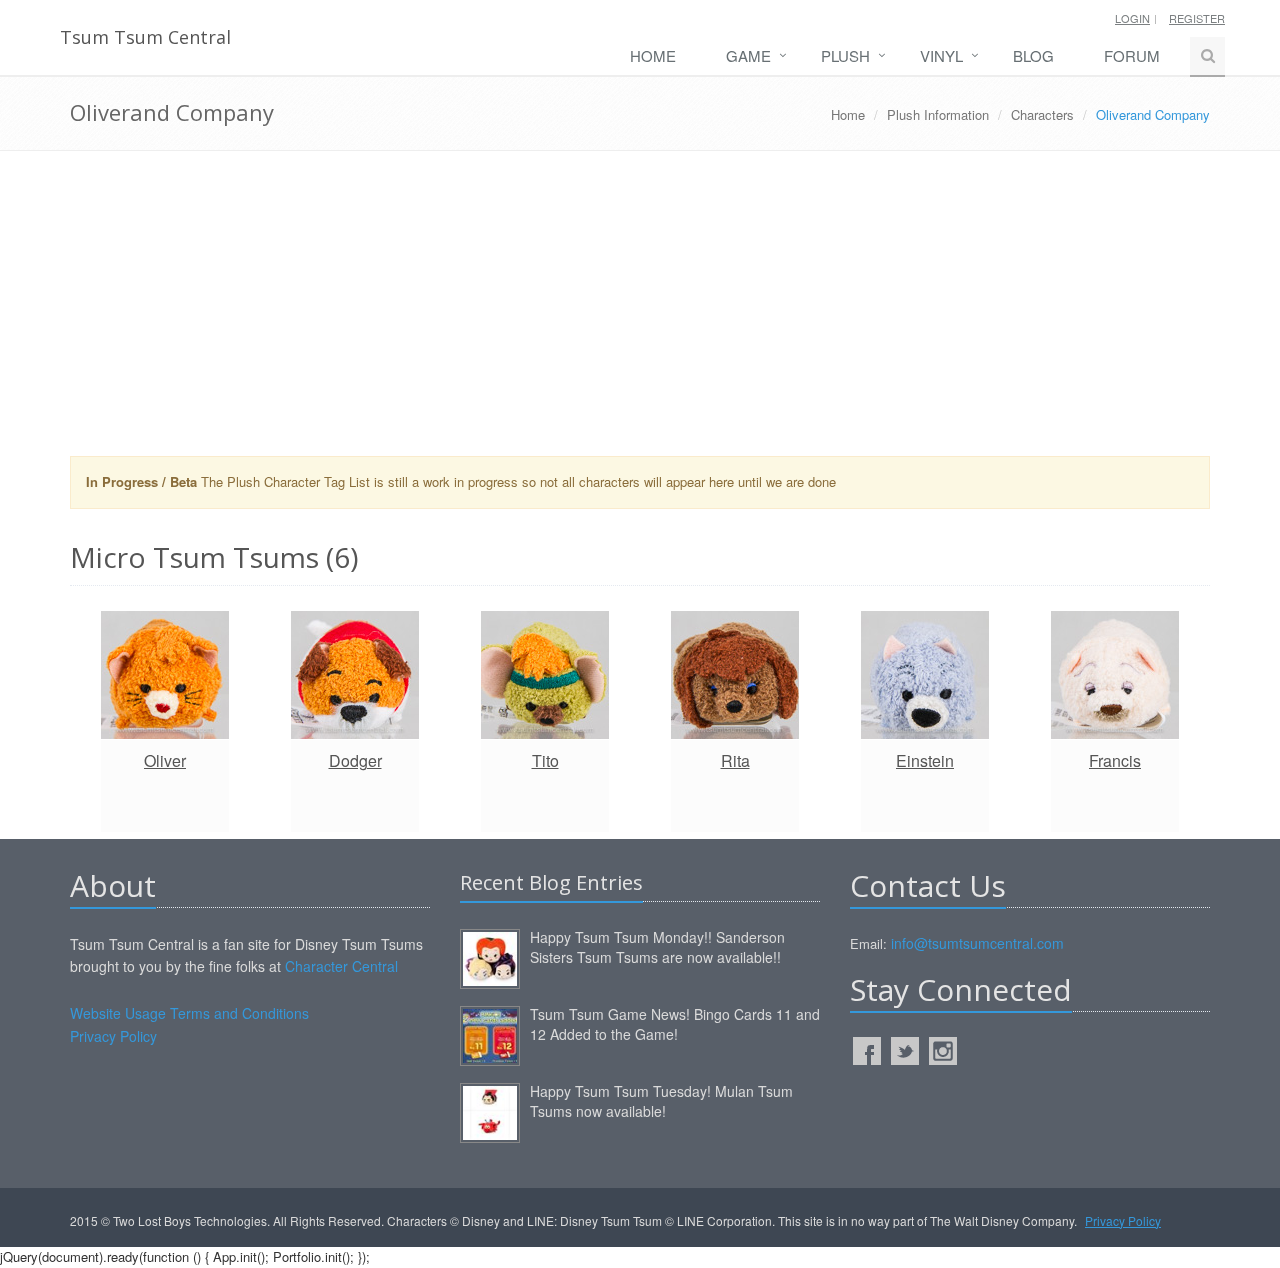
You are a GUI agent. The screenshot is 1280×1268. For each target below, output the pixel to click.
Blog (1033, 55)
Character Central (341, 966)
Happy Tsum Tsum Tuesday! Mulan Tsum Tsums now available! (661, 1101)
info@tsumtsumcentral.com (977, 943)
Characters (1042, 114)
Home (653, 55)
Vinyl (941, 55)
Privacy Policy (113, 1036)
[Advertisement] (640, 311)
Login (1132, 18)
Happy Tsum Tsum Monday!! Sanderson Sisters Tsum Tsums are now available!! (657, 947)
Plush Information (938, 114)
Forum (1132, 55)
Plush (845, 55)
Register (1197, 18)
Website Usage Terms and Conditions (189, 1013)
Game (748, 55)
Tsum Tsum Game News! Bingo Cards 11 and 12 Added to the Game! (675, 1024)
